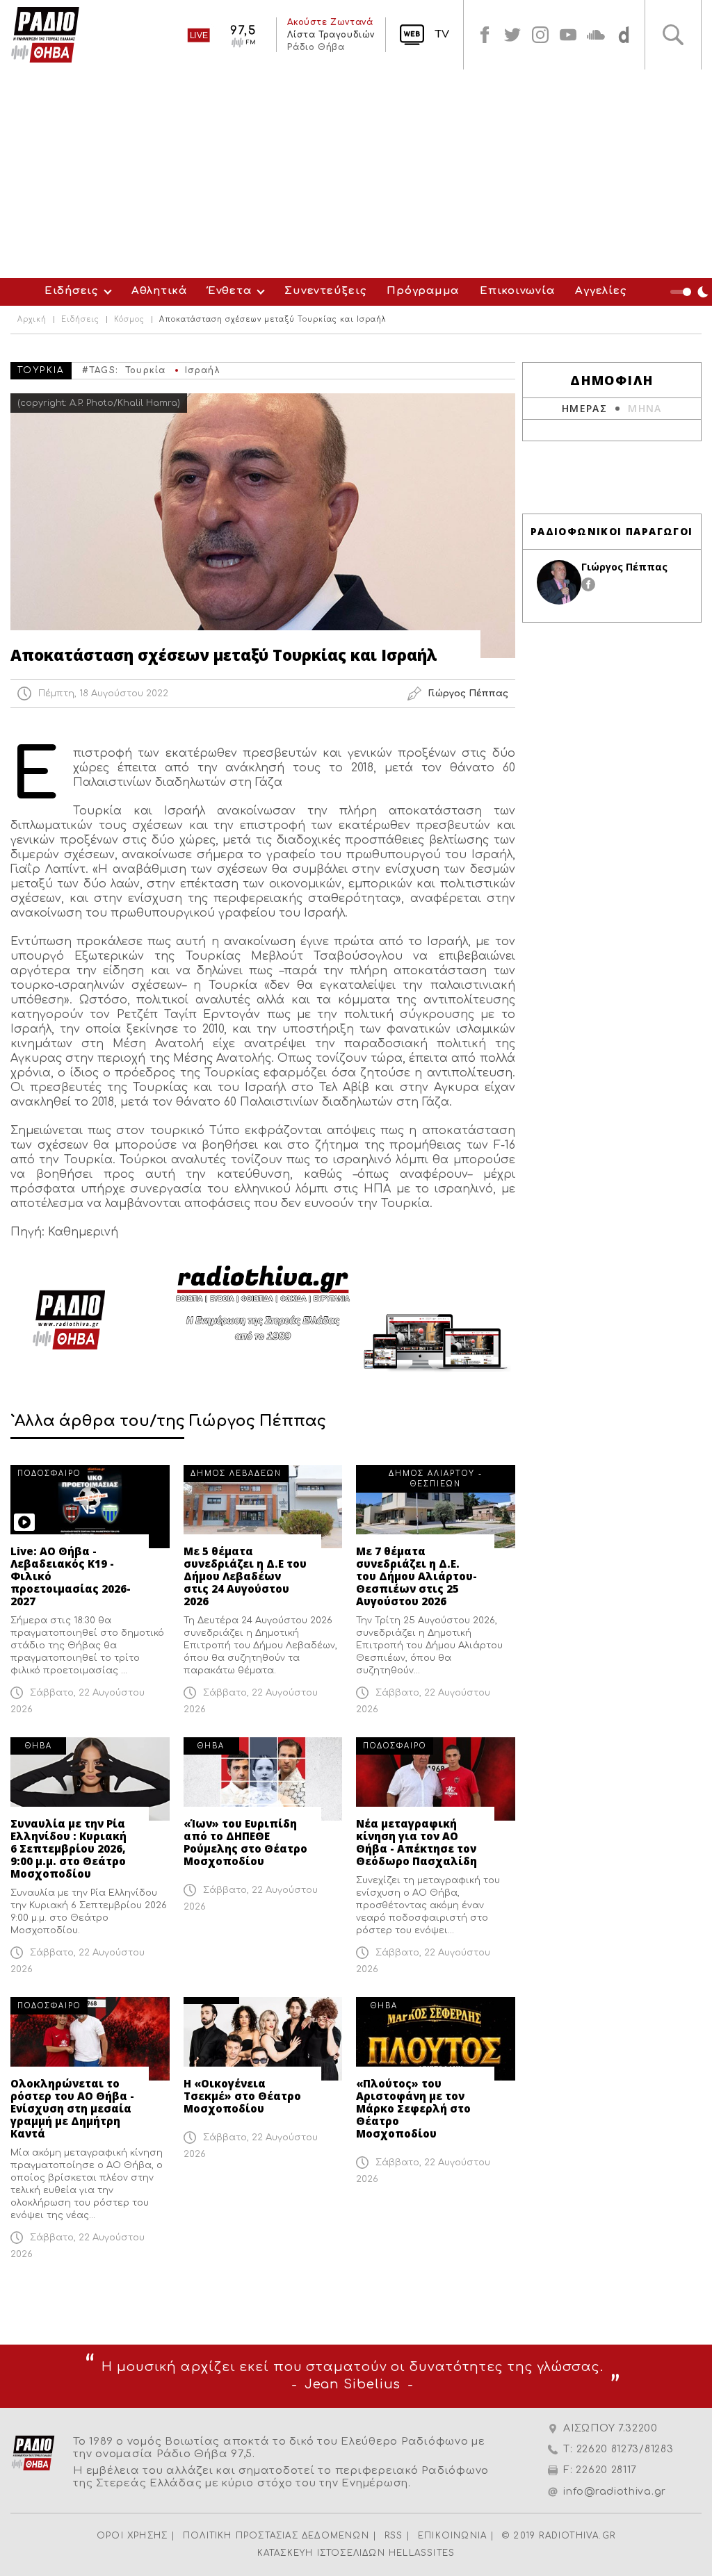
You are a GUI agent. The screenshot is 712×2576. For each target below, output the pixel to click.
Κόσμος (129, 320)
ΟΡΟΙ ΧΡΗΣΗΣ (132, 2536)
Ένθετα (230, 291)
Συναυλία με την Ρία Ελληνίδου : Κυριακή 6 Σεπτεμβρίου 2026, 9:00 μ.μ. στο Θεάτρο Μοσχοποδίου (68, 1848)
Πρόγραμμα (423, 291)
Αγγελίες (600, 291)
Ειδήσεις (71, 291)
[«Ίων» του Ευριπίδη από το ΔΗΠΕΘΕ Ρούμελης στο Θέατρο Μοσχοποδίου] (263, 1779)
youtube (568, 35)
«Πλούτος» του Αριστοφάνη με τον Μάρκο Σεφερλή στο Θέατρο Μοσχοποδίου (413, 2108)
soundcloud (596, 35)
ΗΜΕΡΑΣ (584, 408)
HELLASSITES (422, 2553)
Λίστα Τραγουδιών (331, 35)
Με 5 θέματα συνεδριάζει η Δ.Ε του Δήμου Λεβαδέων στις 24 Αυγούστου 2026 (245, 1576)
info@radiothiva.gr (615, 2492)
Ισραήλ (202, 370)
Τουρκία (145, 370)
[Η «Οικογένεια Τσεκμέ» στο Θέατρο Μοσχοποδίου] (263, 2039)
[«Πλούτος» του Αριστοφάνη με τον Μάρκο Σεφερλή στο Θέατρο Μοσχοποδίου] (436, 2039)
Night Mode (691, 292)
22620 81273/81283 (625, 2449)
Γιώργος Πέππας (624, 567)
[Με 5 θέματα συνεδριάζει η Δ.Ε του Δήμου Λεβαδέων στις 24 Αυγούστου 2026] (263, 1507)
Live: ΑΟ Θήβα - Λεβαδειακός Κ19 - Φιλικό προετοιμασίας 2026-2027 (71, 1576)
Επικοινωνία (517, 291)
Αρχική (32, 320)
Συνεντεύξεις (325, 291)
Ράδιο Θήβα (316, 47)
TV (442, 34)
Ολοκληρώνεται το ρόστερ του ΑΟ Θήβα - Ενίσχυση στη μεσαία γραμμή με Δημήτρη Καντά (72, 2108)
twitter (512, 35)
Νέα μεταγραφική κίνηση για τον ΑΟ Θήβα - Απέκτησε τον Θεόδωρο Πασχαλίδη (416, 1842)
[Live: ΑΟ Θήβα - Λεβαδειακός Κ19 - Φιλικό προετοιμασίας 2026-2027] (90, 1507)
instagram (540, 35)
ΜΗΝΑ (645, 408)
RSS (394, 2536)
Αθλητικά (159, 291)
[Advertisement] (356, 174)
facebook (485, 35)
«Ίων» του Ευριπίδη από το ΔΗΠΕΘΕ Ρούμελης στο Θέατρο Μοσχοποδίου (245, 1842)
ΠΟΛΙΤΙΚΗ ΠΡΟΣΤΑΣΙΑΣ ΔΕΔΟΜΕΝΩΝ (276, 2536)
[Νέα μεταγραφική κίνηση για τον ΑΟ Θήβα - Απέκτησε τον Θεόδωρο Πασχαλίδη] (436, 1779)
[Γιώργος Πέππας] (559, 582)
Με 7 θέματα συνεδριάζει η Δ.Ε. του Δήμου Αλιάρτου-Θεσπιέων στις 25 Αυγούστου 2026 (416, 1576)
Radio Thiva (45, 35)
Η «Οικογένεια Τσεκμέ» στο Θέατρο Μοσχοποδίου (242, 2096)
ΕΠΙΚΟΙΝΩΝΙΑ (452, 2536)
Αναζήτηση (673, 35)
